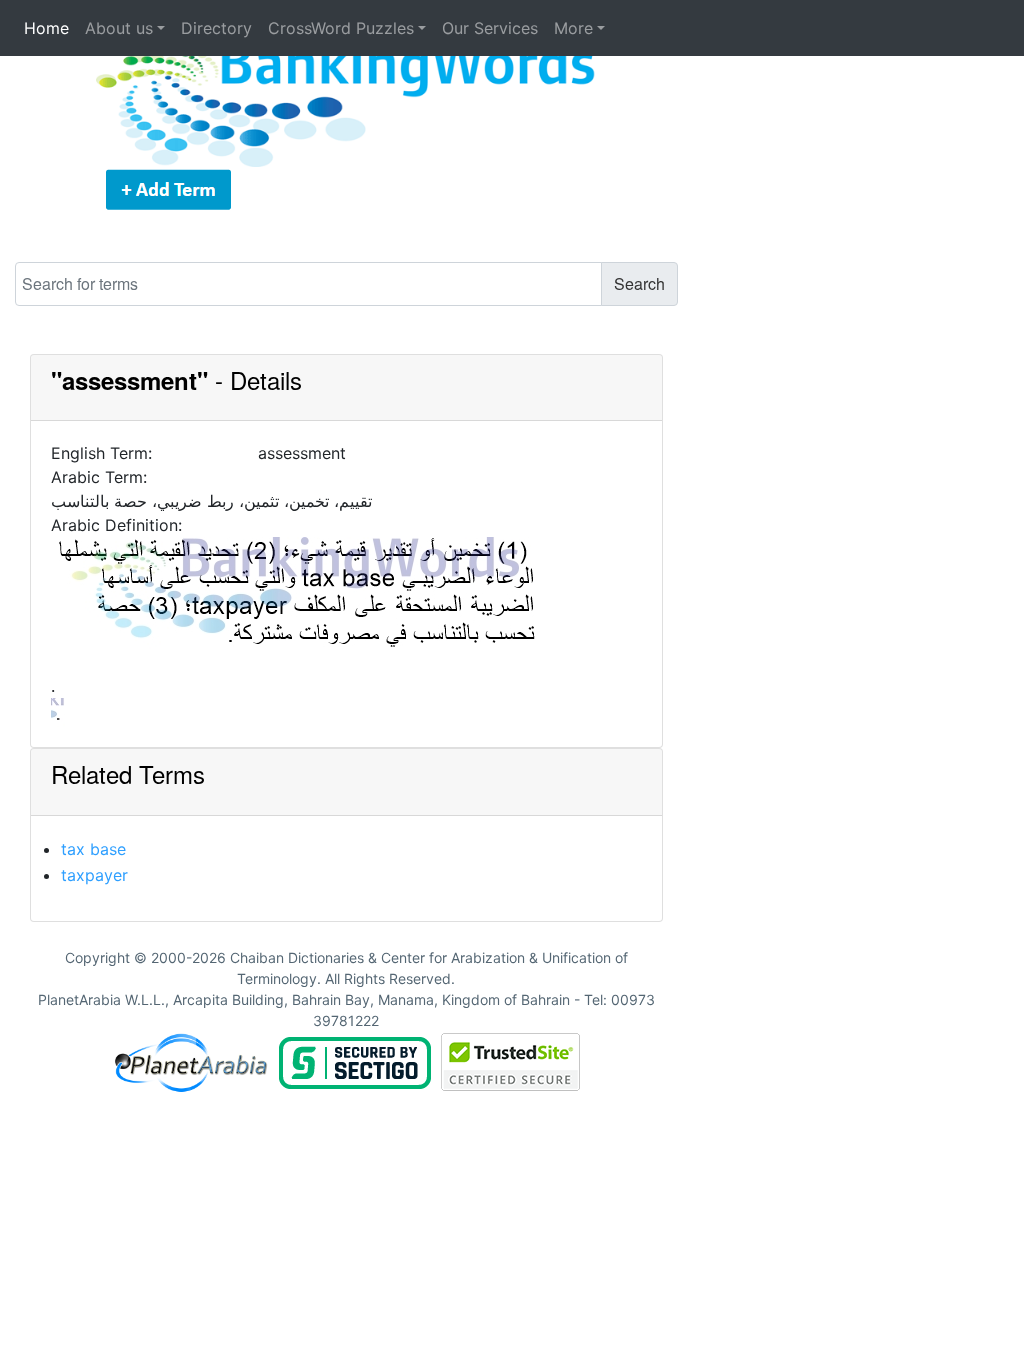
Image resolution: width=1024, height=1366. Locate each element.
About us (119, 28)
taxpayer (94, 875)
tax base (93, 849)
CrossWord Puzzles (341, 28)
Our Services (490, 28)
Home (46, 28)
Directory (216, 28)
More (573, 28)
